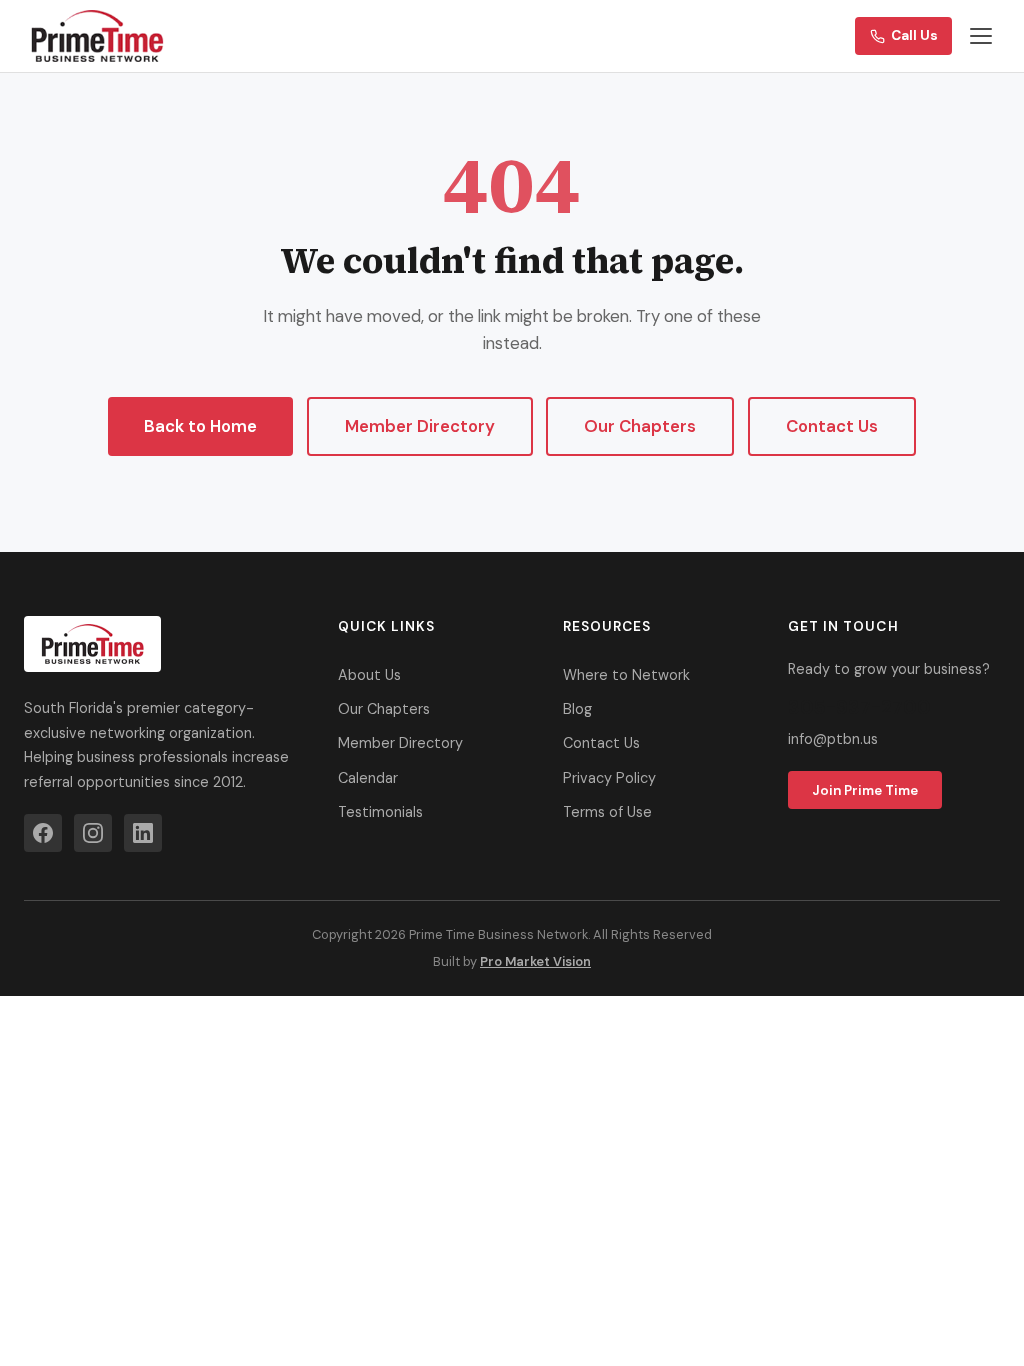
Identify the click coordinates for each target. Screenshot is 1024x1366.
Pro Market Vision (535, 961)
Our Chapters (640, 426)
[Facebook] (43, 833)
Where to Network (626, 675)
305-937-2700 (859, 707)
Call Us (914, 35)
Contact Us (832, 426)
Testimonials (380, 812)
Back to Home (200, 426)
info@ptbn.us (833, 739)
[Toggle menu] (981, 36)
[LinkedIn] (143, 833)
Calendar (368, 778)
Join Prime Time (865, 790)
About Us (369, 675)
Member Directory (420, 426)
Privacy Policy (609, 778)
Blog (577, 709)
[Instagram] (93, 833)
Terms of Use (607, 812)
